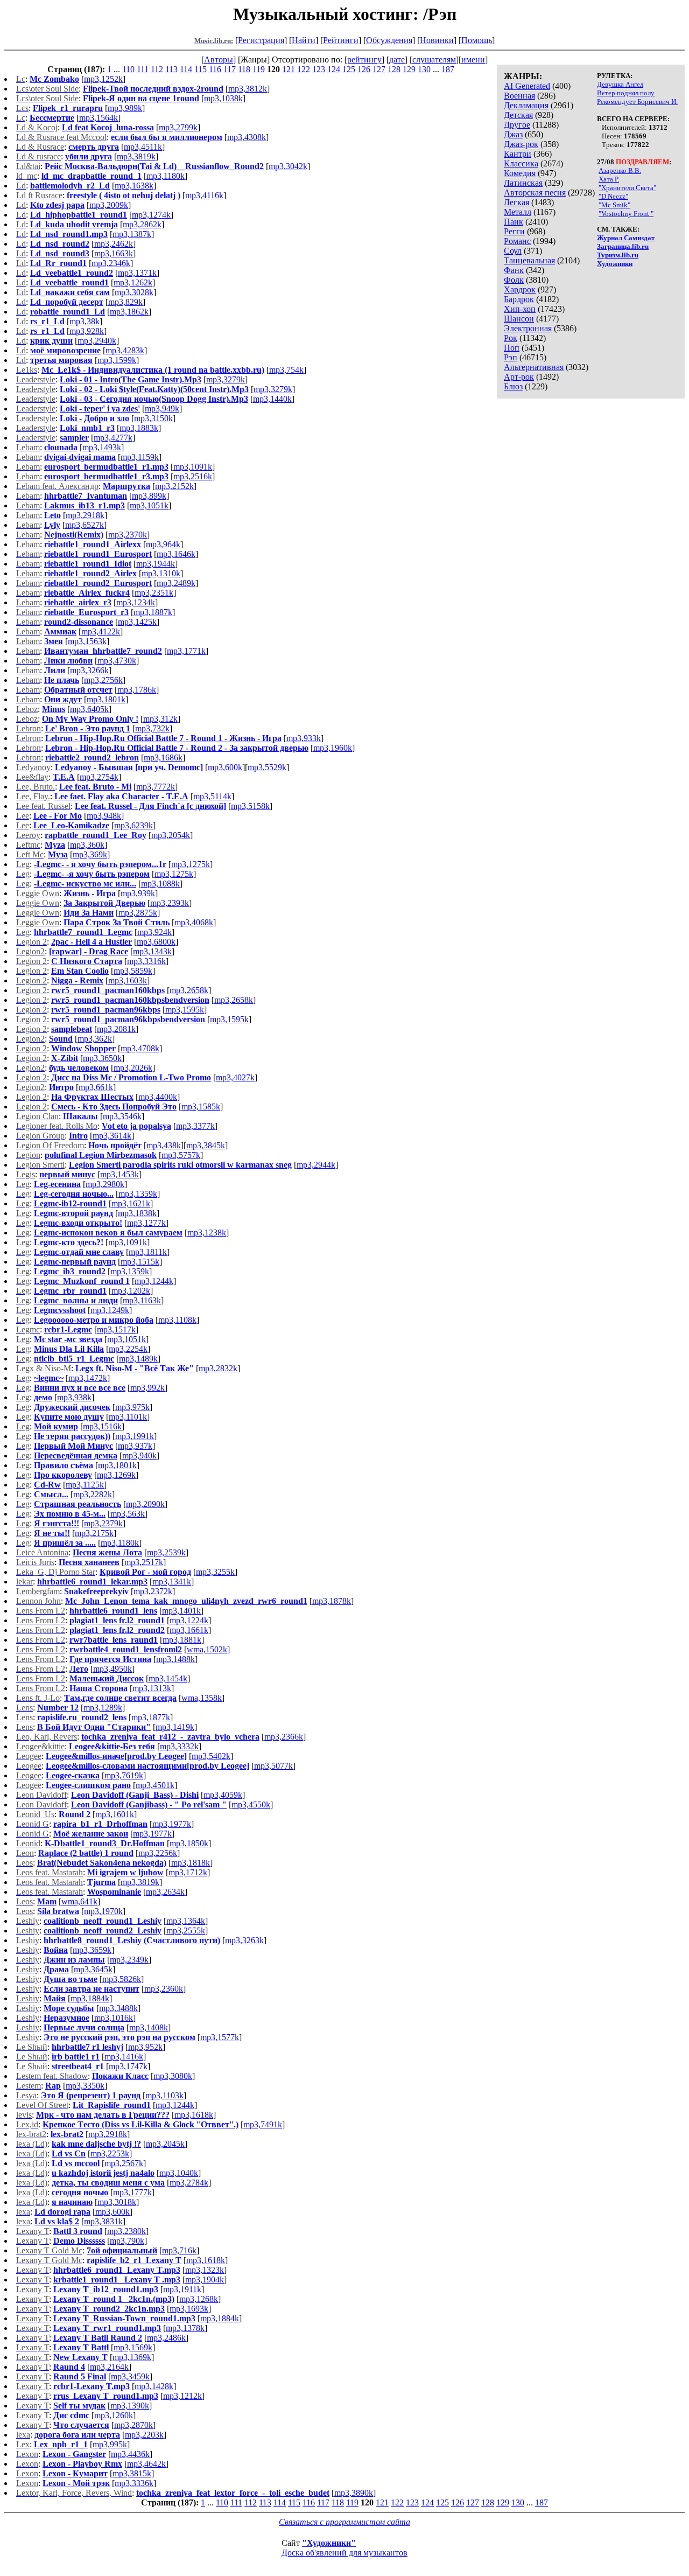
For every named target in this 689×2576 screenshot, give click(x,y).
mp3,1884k (90, 1998)
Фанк (514, 270)
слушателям (434, 60)
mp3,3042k (288, 166)
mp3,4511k (143, 147)
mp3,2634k (165, 1892)
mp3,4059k (223, 1795)
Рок (511, 338)
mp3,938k (74, 1397)
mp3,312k (160, 719)
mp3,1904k (205, 2280)
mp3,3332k (179, 1746)
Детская (518, 115)
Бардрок (519, 299)
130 (424, 69)
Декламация (526, 105)
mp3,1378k (185, 2328)
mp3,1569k (133, 2347)
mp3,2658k (189, 990)
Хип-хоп (520, 309)
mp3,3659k (92, 1950)
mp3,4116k (204, 195)
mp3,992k (147, 1388)
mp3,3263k (244, 1940)
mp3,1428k (154, 2386)
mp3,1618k (194, 2115)
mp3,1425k (137, 622)
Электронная (528, 328)
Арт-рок (519, 377)
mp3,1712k (188, 1872)
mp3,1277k (146, 1223)
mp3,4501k (155, 1785)
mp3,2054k (171, 835)
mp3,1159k (140, 457)
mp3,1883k (139, 428)
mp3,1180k (166, 176)
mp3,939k (138, 893)
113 (171, 69)
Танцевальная (529, 260)
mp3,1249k (110, 1310)
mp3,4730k (117, 661)
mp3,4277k (113, 438)
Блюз (513, 386)
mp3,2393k (170, 903)
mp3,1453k (119, 1174)
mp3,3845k (206, 1145)
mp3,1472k (88, 1378)
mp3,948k (104, 816)
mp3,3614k (112, 1136)
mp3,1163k (142, 1300)
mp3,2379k (103, 1523)
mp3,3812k (248, 89)
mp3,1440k (272, 399)
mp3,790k (127, 2241)
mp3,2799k (178, 127)
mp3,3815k (132, 2473)
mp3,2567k (124, 2163)
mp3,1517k (116, 1329)
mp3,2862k (142, 224)
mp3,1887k (153, 612)
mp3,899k (149, 496)
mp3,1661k (189, 1630)
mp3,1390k (130, 2406)
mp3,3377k (195, 1126)
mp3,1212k (182, 2396)
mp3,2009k (109, 205)
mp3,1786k (137, 690)
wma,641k (79, 1901)
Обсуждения (389, 40)
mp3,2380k (126, 2231)
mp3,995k (110, 2444)
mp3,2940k (97, 341)
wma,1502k (207, 1649)
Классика (521, 163)
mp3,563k (128, 1514)
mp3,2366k (284, 1737)
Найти (304, 40)
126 (364, 69)
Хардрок (520, 289)
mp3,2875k (138, 913)
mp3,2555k (186, 1931)
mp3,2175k (94, 1533)
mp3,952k (145, 2047)
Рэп (511, 357)
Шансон (519, 319)
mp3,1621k (131, 1203)
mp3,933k (304, 738)
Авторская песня (535, 193)
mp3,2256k (158, 1853)
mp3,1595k (185, 1010)
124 (334, 69)
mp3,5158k (250, 806)
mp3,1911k (182, 2289)
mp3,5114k (212, 796)
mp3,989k (125, 108)
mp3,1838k (137, 1213)
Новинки (437, 40)
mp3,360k (87, 845)
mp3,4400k (158, 1097)
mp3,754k (286, 370)
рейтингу (364, 60)
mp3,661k (96, 1087)
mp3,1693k (189, 2309)
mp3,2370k (128, 535)
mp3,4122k (101, 631)
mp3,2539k (166, 1552)
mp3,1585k (201, 1107)
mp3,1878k (332, 1601)
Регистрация (261, 40)
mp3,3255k (215, 1572)
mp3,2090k (145, 1504)
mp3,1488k (175, 1659)
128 (394, 69)
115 (201, 69)
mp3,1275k (191, 864)
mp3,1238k (207, 1233)
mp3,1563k (87, 641)
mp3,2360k (164, 1989)
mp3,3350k (85, 2086)
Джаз (513, 134)
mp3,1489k (138, 1359)
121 (289, 69)
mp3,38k (85, 321)
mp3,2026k (133, 1068)
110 (128, 69)
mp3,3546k (122, 1116)
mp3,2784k (189, 2183)
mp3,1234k (136, 602)
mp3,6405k (89, 709)
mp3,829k (125, 302)
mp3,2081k (116, 1029)
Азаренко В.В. (620, 170)
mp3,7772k (156, 787)
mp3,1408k (149, 2027)
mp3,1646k (176, 554)
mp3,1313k (152, 1688)
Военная (519, 96)
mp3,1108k (177, 1320)
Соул (513, 251)
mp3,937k (135, 1446)
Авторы (219, 60)
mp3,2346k (111, 263)
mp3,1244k (154, 1281)
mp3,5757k (181, 1155)
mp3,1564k (99, 118)
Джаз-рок (521, 144)
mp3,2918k (85, 515)
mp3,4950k (113, 1669)
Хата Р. (609, 179)
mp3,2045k (165, 2144)
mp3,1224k (189, 1620)
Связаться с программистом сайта (344, 2522)
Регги (514, 231)
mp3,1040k (179, 2173)
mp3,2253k (110, 2153)
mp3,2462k (114, 244)
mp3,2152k (174, 486)
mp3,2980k (105, 1184)
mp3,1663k (114, 253)
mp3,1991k (135, 1436)
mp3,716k (179, 2250)
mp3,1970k (103, 1911)
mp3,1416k (124, 2057)
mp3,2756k (103, 680)
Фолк (514, 280)
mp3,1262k (133, 282)
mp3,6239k (133, 825)
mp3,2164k (109, 2367)
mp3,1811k (148, 1252)
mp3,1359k (138, 1194)
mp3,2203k (144, 2435)
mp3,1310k (161, 573)
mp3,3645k (93, 1969)
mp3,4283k (125, 350)
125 (349, 69)
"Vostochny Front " (626, 214)
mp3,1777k (132, 2192)
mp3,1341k (172, 1582)
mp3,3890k (354, 2493)
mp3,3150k (153, 418)
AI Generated (527, 86)
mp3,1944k (156, 564)
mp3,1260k (114, 2415)
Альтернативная (534, 367)
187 (448, 69)
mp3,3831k (103, 2221)
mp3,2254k (128, 1349)
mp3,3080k (173, 2076)
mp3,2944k (316, 1165)
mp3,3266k (89, 670)
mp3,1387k (132, 234)
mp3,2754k (99, 777)
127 (379, 69)
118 (244, 69)
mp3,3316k (146, 961)
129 (409, 69)
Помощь (477, 40)
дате (397, 60)
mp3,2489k (176, 583)
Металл (518, 212)
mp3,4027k (235, 1077)
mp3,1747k (128, 2066)
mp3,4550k (251, 1804)
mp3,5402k (211, 1756)
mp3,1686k (163, 758)
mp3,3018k (117, 2202)
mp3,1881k (182, 1640)
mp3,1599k (117, 360)
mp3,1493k (102, 447)
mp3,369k (90, 854)
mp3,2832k (218, 1368)
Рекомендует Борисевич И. (637, 102)
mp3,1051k (149, 505)
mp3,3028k (134, 292)
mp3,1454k (168, 1678)
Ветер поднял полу (626, 93)
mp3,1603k (128, 980)
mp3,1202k (131, 1291)
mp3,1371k (137, 273)
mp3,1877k (151, 1717)
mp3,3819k (136, 156)
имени (473, 60)
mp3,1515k (140, 1262)
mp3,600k (225, 767)
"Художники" (329, 2543)
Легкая (516, 202)
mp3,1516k (102, 1426)
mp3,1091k (193, 467)
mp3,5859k (133, 971)
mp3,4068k (194, 922)
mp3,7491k (263, 2124)
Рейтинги (341, 40)
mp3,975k (132, 1407)
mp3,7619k (124, 1775)
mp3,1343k (152, 951)
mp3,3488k (118, 2008)
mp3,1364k (186, 1921)
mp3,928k (87, 331)
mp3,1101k (128, 1417)
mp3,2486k (166, 2338)
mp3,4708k (140, 1048)
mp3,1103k (164, 2095)
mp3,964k (163, 544)
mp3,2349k (129, 1960)
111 (143, 69)
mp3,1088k (160, 884)
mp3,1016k (114, 2018)
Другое (517, 125)
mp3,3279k (226, 379)
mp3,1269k (116, 1475)
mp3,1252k (103, 79)
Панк (514, 222)
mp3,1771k (186, 651)
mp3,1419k (175, 1727)
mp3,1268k (199, 2299)
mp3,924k (154, 932)
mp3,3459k (130, 2376)
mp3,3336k (134, 2483)
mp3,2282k (93, 1494)
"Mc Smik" (614, 205)
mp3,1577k (220, 2037)
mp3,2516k (193, 476)
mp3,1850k (189, 1843)
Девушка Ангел (620, 84)
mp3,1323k (205, 2270)
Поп (512, 348)
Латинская (523, 183)
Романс (517, 241)
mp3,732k (152, 728)
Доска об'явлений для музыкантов (344, 2553)
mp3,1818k (191, 1863)
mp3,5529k (267, 767)
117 (230, 69)
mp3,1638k (134, 186)
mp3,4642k (146, 2464)
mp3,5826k (122, 1979)
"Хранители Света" (627, 188)
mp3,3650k (102, 1058)
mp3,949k (162, 409)
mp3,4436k (130, 2454)
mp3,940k (139, 1455)
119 (259, 69)
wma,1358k (202, 1698)
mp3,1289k (103, 1708)
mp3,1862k (129, 312)
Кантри (518, 154)
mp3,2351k (154, 593)
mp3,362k (95, 1039)
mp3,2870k (133, 2425)
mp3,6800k (156, 942)
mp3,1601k (115, 1814)
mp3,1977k (172, 1824)
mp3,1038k (223, 98)
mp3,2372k (153, 1591)
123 (319, 69)
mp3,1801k (106, 699)
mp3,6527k (85, 525)
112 (157, 69)
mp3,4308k (247, 137)
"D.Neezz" (613, 196)
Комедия (520, 173)
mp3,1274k (151, 215)
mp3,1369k (132, 2357)
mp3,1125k (85, 1485)
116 (215, 69)
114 (186, 69)
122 (304, 69)
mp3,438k (164, 1145)
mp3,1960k (333, 748)
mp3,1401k (181, 1611)
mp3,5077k (273, 1766)
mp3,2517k (144, 1562)
